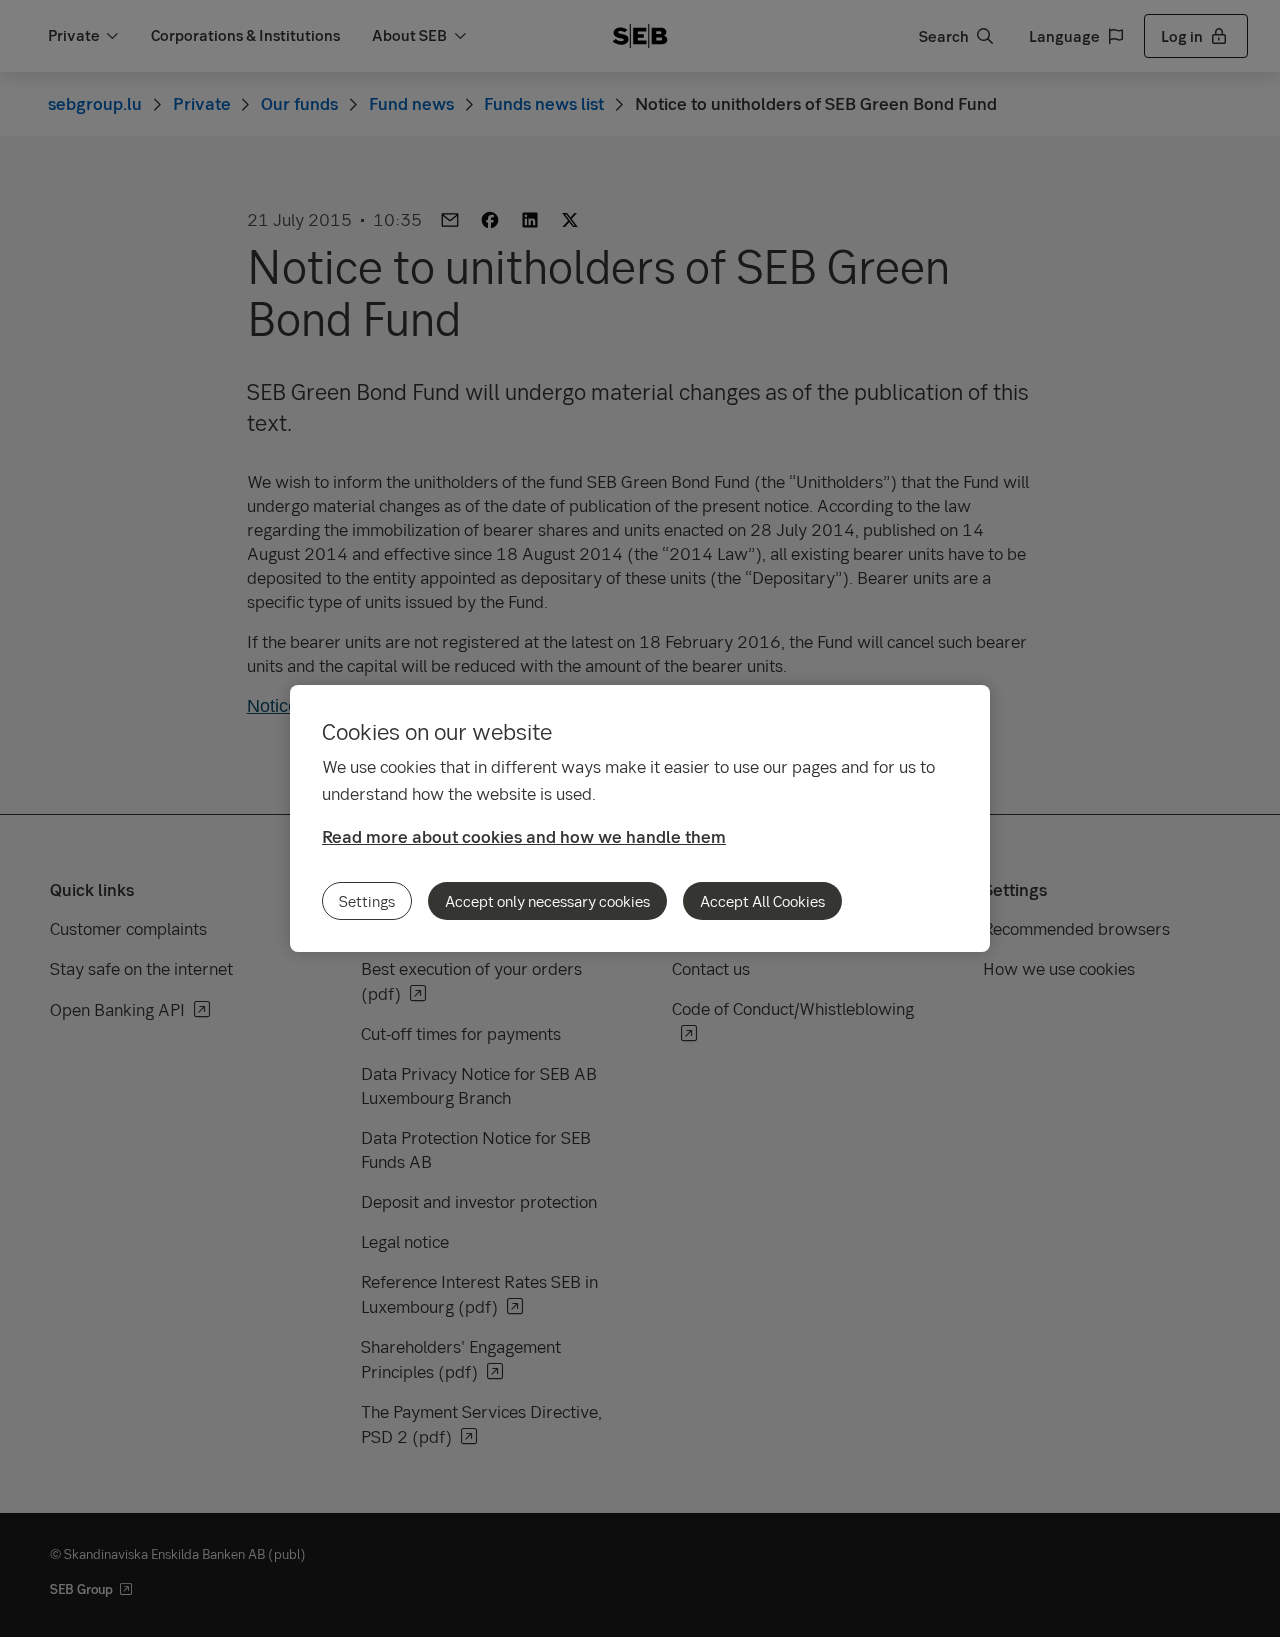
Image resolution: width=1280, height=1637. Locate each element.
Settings (367, 901)
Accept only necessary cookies (547, 901)
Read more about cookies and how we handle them (524, 836)
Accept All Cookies (762, 901)
